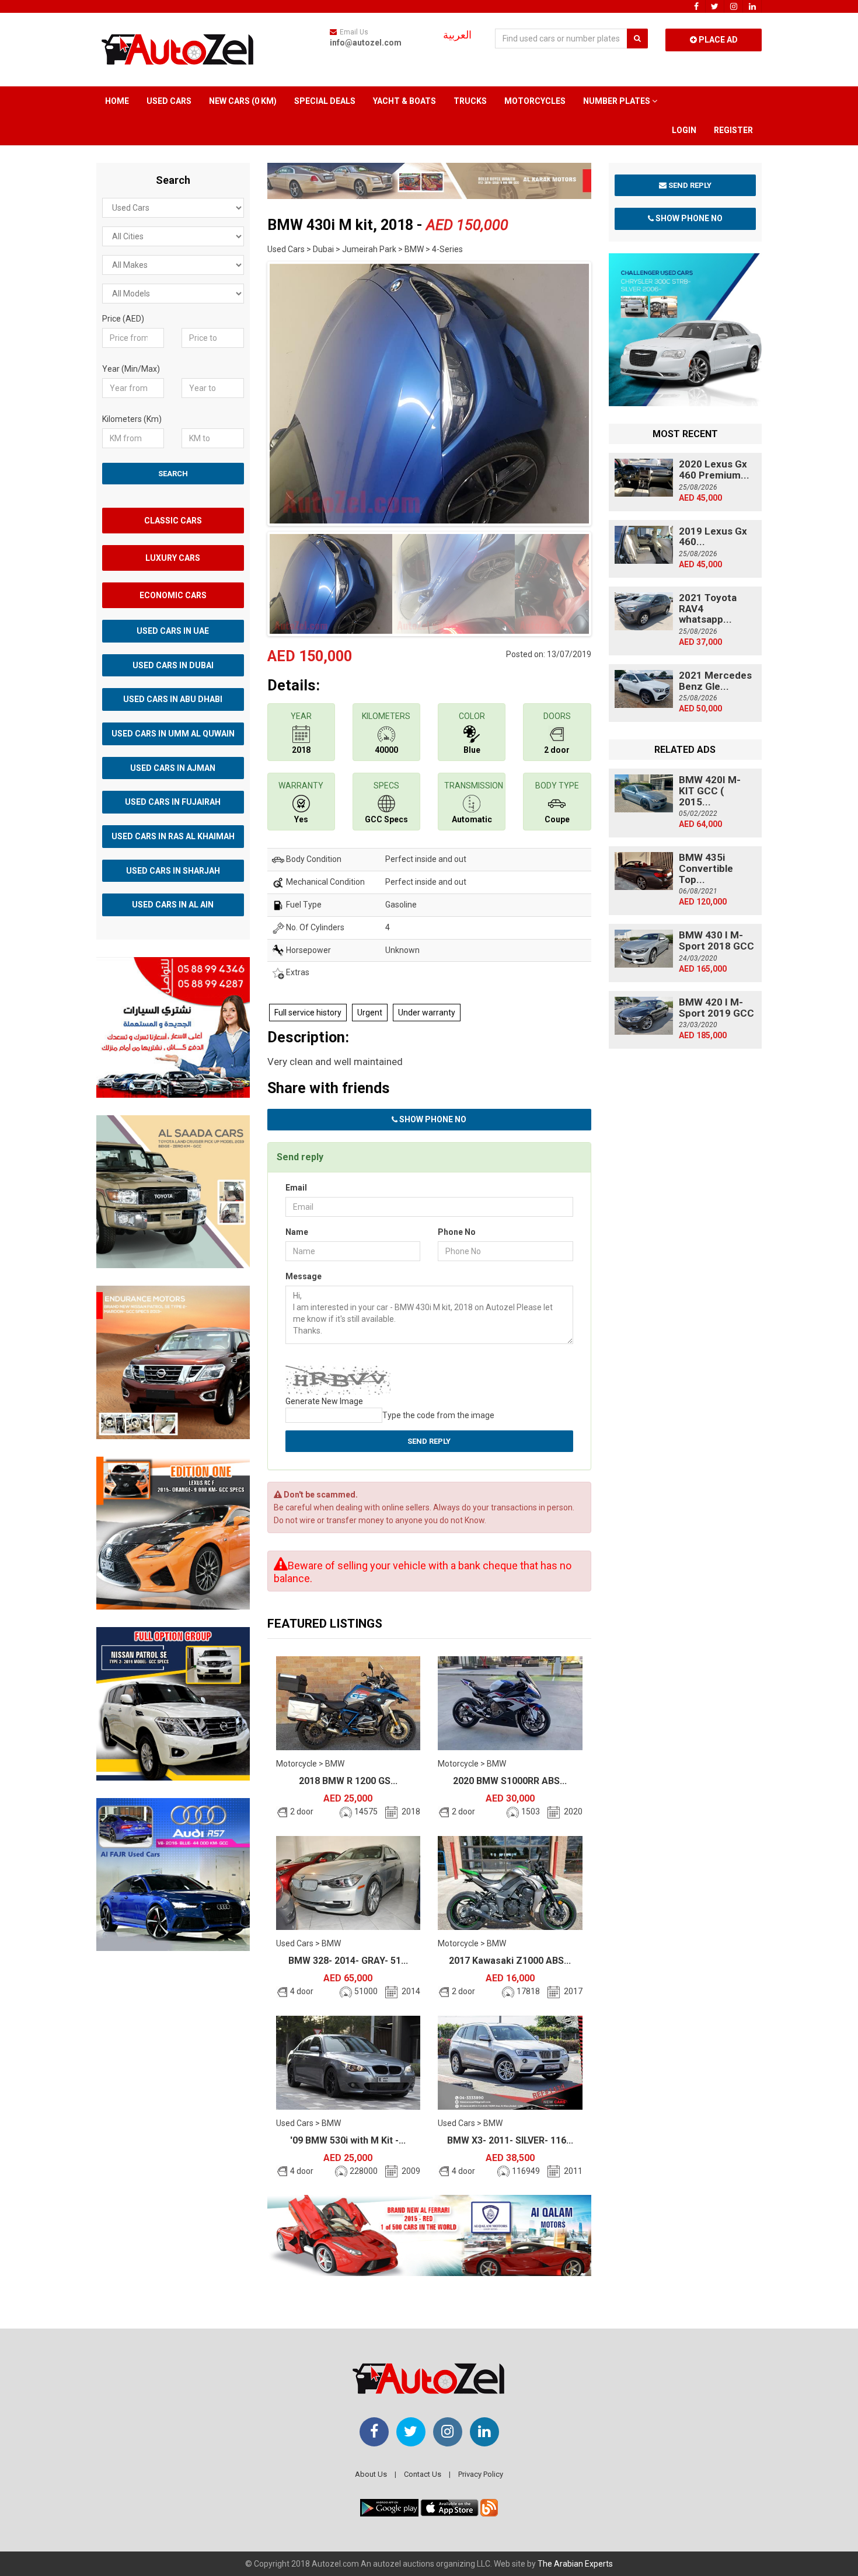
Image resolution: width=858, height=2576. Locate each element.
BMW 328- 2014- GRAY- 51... (348, 1961)
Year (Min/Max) (131, 369)
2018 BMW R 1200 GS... (348, 1781)
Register (733, 130)
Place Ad (717, 40)
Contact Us (423, 2474)
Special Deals (325, 101)
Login (684, 130)
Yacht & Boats (404, 101)
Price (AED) (123, 319)
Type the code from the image (438, 1415)
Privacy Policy (481, 2474)
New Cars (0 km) (243, 101)
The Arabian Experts (575, 2564)
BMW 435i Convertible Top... (706, 868)
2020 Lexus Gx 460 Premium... (714, 470)
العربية (457, 35)
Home (117, 101)
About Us (371, 2474)
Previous (249, 391)
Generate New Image (324, 1401)
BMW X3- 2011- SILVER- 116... (510, 2140)
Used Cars (169, 101)
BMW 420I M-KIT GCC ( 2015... (710, 790)
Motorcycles (535, 101)
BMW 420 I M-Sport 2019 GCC (716, 1008)
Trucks (470, 101)
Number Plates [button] (618, 101)
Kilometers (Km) (132, 419)
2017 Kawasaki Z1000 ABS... (510, 1961)
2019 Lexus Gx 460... (713, 537)
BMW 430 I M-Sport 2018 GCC (716, 940)
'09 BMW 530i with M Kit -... (348, 2140)
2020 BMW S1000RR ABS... (510, 1781)
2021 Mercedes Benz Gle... (715, 681)
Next (609, 391)
